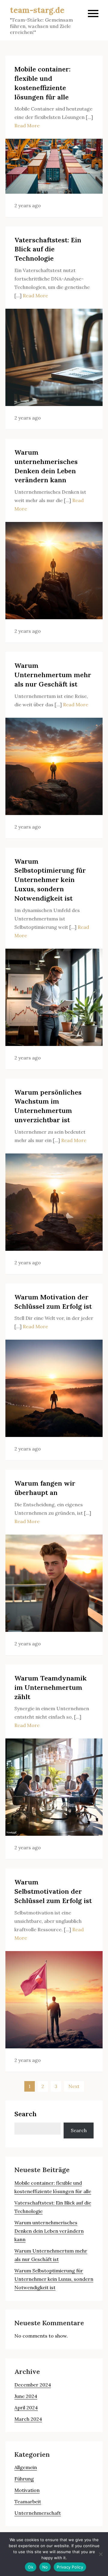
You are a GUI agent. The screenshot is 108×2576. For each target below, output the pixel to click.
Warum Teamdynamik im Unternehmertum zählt (51, 1687)
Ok (31, 2567)
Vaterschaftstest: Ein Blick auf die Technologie (48, 249)
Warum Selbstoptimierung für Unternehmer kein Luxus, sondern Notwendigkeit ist (50, 880)
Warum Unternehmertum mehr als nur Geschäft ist (53, 675)
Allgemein (26, 2467)
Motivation (27, 2490)
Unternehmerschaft (38, 2513)
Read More (27, 126)
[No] (100, 2554)
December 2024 (33, 2385)
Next (74, 2086)
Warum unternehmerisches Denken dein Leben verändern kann (49, 2231)
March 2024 (28, 2419)
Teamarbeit (28, 2502)
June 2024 (26, 2396)
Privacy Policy (70, 2567)
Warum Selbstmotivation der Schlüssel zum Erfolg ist (53, 1891)
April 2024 (26, 2408)
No (45, 2567)
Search (25, 2114)
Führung (24, 2479)
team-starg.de (37, 10)
